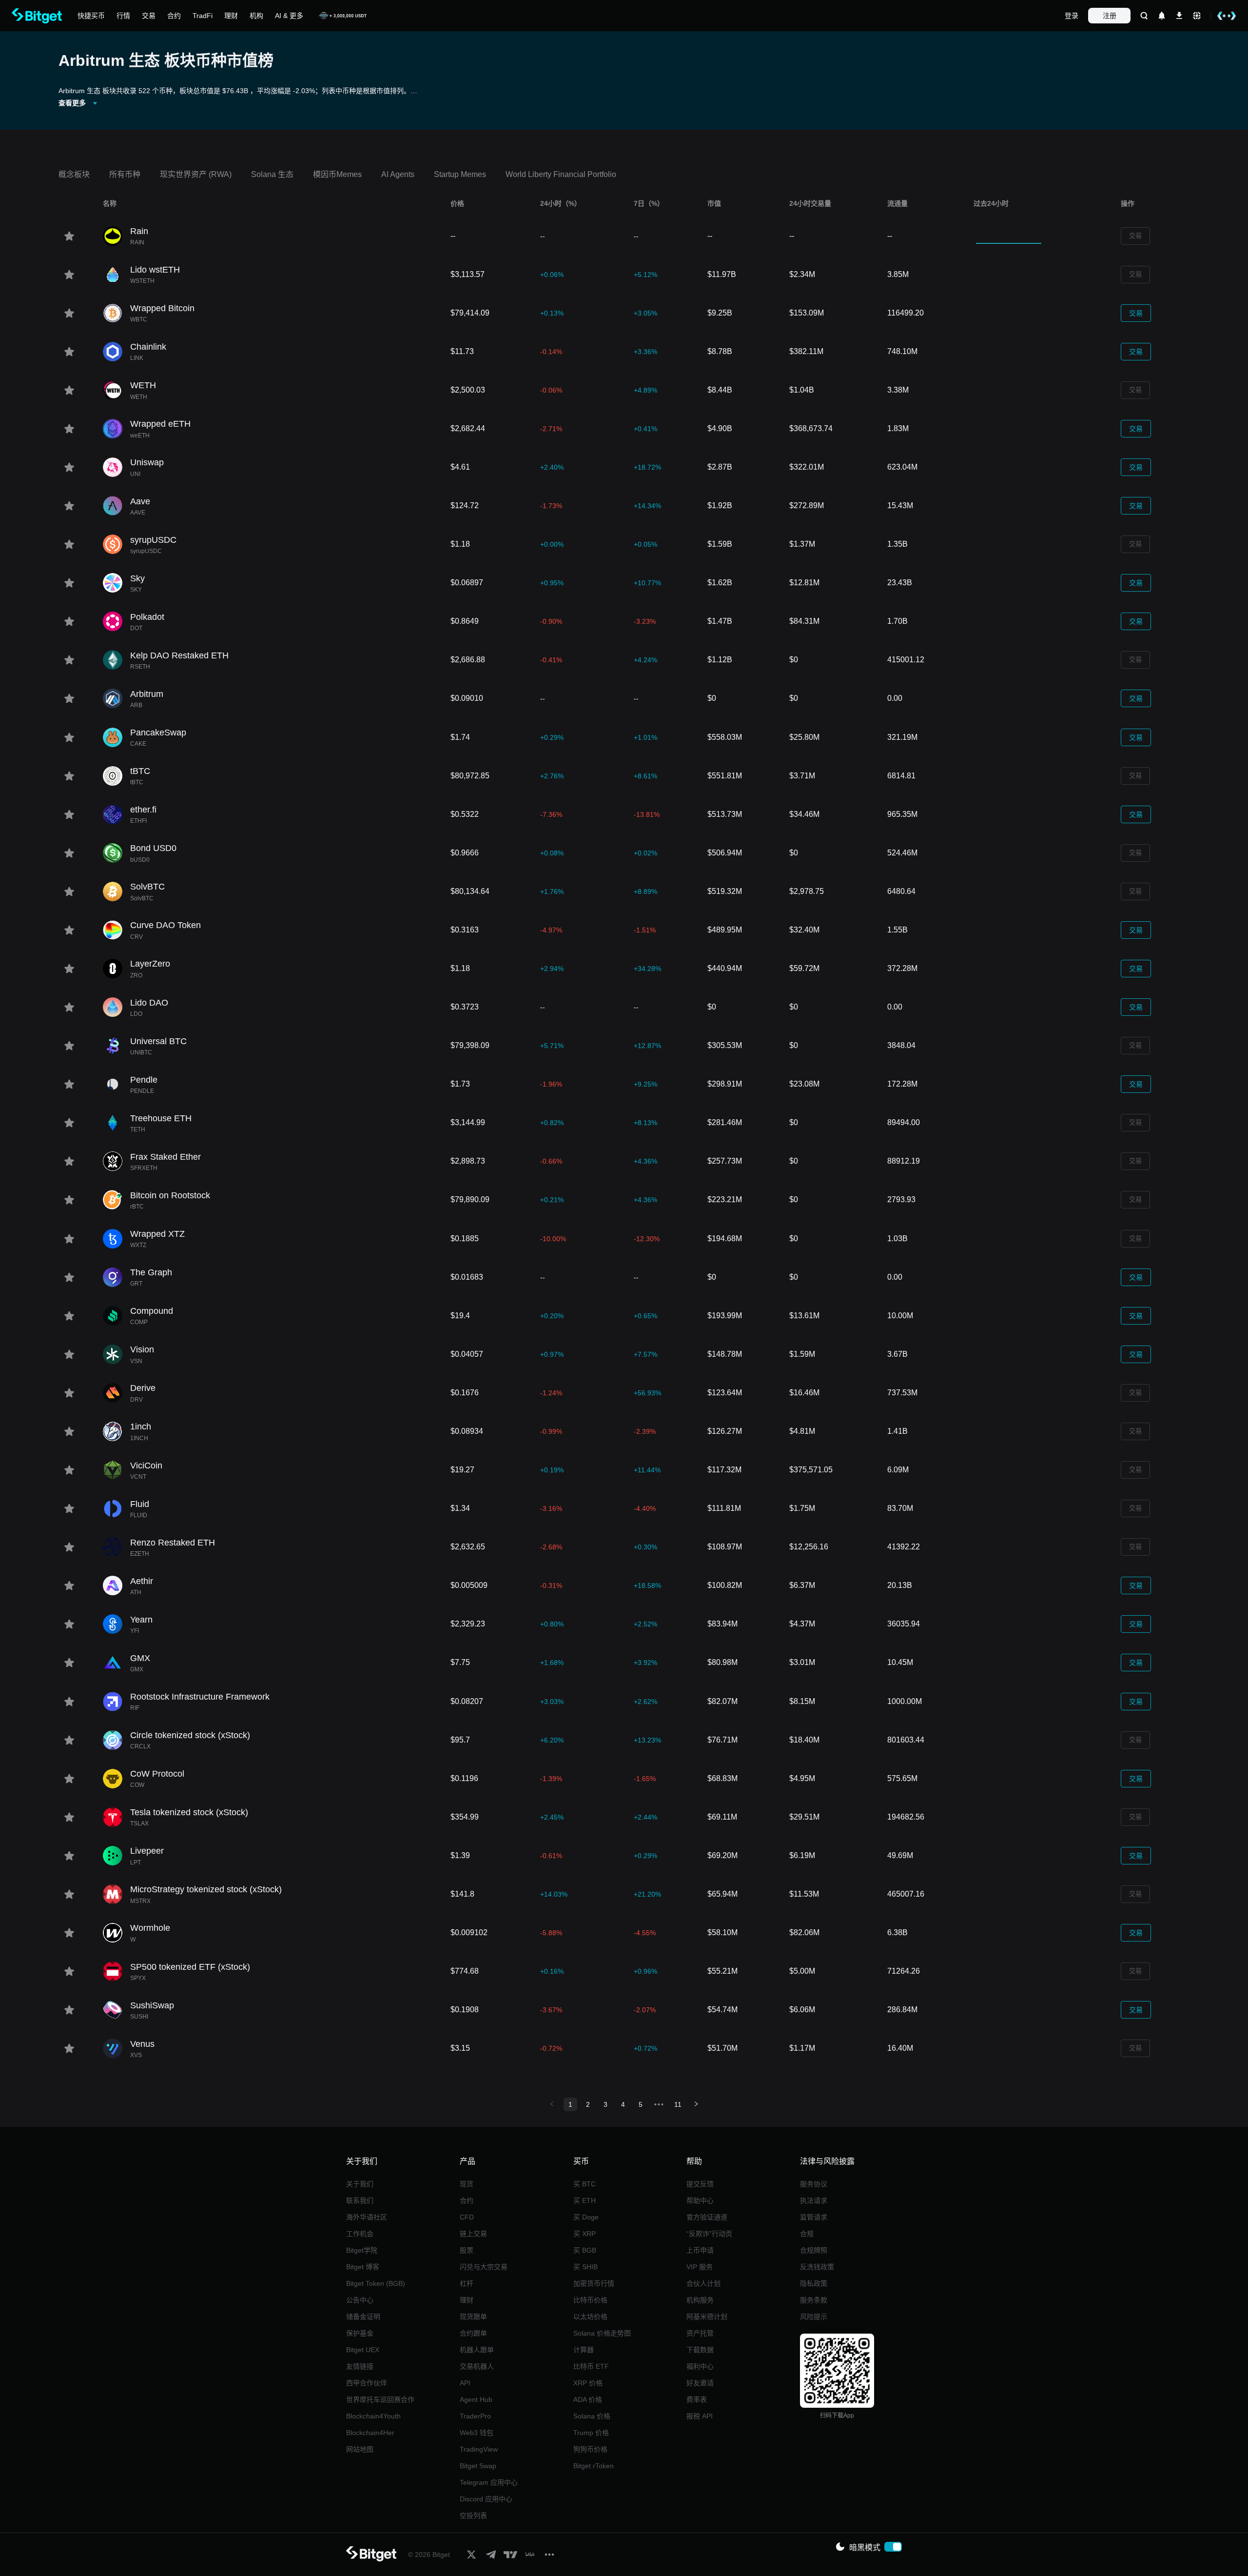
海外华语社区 (367, 2217)
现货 (467, 2184)
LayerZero (150, 964)
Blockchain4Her (370, 2433)
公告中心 (360, 2300)
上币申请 (700, 2250)
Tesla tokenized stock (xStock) (189, 1812)
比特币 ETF (591, 2366)
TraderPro (475, 2416)
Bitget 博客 (363, 2267)
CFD (467, 2217)
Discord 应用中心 (486, 2499)
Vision (142, 1349)
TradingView (479, 2449)
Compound (152, 1311)
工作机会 (360, 2234)
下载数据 (700, 2350)
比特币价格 (590, 2300)
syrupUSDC (153, 540)
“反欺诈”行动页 (709, 2234)
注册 (1110, 16)
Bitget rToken (594, 2466)
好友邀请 (700, 2383)
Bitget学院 (362, 2250)
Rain (139, 231)
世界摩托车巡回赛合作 (380, 2399)
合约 (467, 2200)
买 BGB (585, 2250)
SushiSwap (152, 2005)
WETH (143, 385)
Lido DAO (149, 1003)
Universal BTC (158, 1041)
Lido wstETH (155, 270)
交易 (1135, 236)
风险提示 (814, 2317)
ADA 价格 (588, 2399)
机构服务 (700, 2300)
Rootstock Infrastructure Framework (200, 1697)
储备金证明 (363, 2317)
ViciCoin (146, 1466)
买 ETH (585, 2200)
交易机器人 (477, 2366)
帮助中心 (700, 2200)
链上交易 (473, 2234)
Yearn (141, 1620)
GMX (140, 1658)
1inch (141, 1427)
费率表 (697, 2399)
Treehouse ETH (161, 1118)
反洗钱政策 (817, 2267)
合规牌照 (814, 2250)
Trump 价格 (591, 2433)
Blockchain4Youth (373, 2416)
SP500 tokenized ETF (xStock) (190, 1967)
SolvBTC (147, 887)
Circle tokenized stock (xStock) (190, 1735)
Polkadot (147, 617)
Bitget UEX (363, 2350)
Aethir (142, 1581)
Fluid (140, 1504)
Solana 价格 (592, 2416)
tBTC (140, 771)
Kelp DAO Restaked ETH (179, 655)
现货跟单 (473, 2317)
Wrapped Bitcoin (162, 308)
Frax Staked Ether (166, 1157)
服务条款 (814, 2300)
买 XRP (585, 2234)
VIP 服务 (700, 2267)
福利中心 (700, 2366)
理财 (467, 2300)
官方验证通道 (707, 2217)
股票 (467, 2250)
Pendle (144, 1080)
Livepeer (147, 1851)
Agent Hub (476, 2399)
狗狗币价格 (590, 2449)
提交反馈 (700, 2184)
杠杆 (467, 2283)
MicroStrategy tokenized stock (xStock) (206, 1889)
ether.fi (143, 810)
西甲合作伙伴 (367, 2383)
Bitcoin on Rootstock (170, 1195)
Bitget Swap (478, 2466)
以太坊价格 (590, 2317)
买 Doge (586, 2217)
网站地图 (360, 2449)
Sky (137, 578)
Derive (143, 1388)
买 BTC (585, 2184)
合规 (807, 2234)
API (465, 2383)
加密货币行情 (594, 2283)
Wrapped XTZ (157, 1234)
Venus (142, 2044)
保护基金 (360, 2333)
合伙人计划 (703, 2283)
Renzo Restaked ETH (173, 1543)
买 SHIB (585, 2267)
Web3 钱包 (477, 2433)
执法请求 (814, 2200)
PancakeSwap (158, 733)
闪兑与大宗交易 (484, 2267)
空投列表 (473, 2516)
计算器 (584, 2350)
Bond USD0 (153, 848)
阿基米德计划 (707, 2317)
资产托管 (700, 2333)
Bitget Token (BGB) (376, 2283)
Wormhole (150, 1928)
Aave (140, 501)
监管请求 (814, 2217)
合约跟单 (473, 2333)
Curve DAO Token (166, 925)
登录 (1072, 16)
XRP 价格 (588, 2383)
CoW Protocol (157, 1774)
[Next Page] (696, 2104)
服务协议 (814, 2184)
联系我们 (360, 2200)
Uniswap (147, 462)
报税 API (700, 2416)
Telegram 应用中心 (489, 2482)
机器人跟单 (477, 2350)
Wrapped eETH (160, 424)
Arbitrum (147, 694)
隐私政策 (814, 2283)
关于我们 (360, 2184)
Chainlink (148, 347)
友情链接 (360, 2366)
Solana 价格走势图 (602, 2333)
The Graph (151, 1272)
